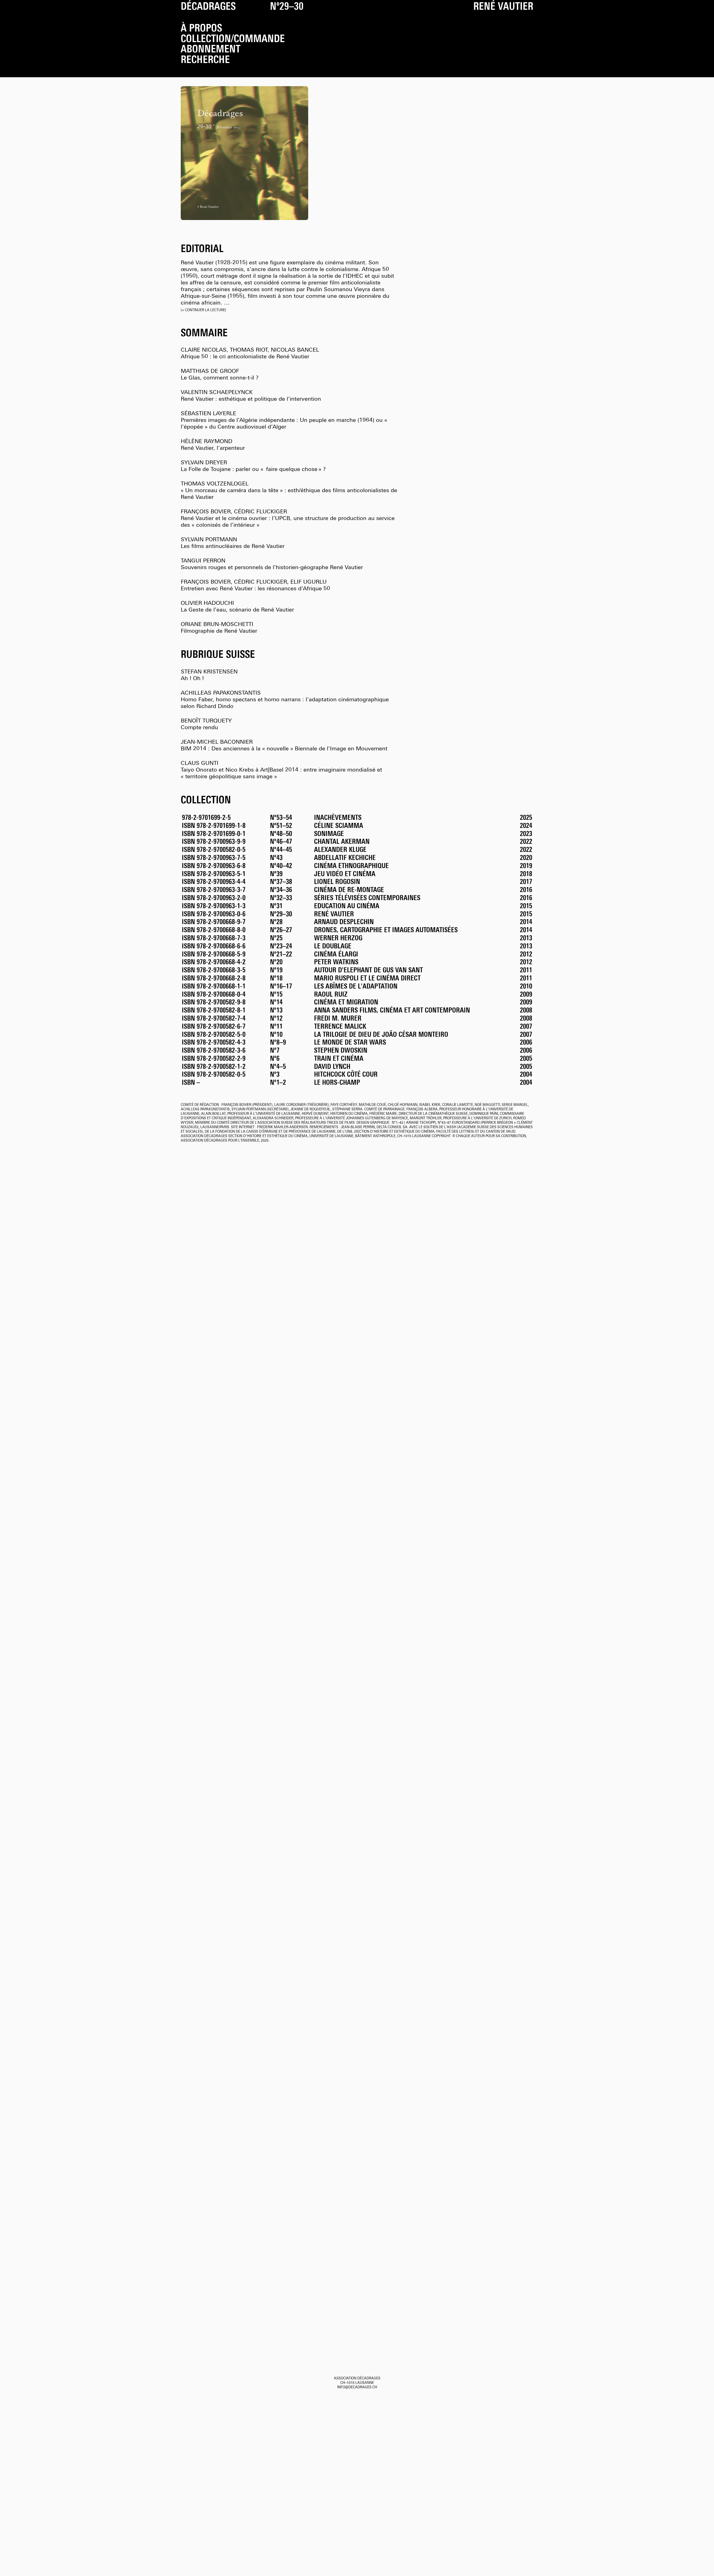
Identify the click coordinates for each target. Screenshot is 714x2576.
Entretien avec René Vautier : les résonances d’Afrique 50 (255, 586)
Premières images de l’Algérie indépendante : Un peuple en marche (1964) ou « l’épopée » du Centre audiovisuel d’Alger (285, 421)
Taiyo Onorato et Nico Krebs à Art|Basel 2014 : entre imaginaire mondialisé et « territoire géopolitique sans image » (281, 770)
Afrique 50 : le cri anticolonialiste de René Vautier (250, 354)
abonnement (211, 50)
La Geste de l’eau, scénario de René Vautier (237, 607)
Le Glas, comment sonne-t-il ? (220, 375)
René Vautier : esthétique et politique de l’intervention (251, 396)
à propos (201, 29)
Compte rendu (206, 724)
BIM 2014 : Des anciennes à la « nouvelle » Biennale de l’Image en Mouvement (284, 746)
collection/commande (233, 40)
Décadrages (208, 7)
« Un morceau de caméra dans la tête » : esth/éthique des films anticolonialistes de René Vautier (289, 491)
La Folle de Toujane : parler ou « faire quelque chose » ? (253, 466)
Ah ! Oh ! (209, 675)
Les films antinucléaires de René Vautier (233, 543)
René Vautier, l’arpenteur (213, 445)
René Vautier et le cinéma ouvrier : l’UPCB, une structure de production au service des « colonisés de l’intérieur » (288, 519)
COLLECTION (206, 801)
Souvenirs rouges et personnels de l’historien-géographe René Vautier (272, 564)
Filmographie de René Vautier (219, 628)
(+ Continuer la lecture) (203, 310)
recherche (205, 61)
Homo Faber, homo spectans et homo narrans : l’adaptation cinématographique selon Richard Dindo (285, 700)
